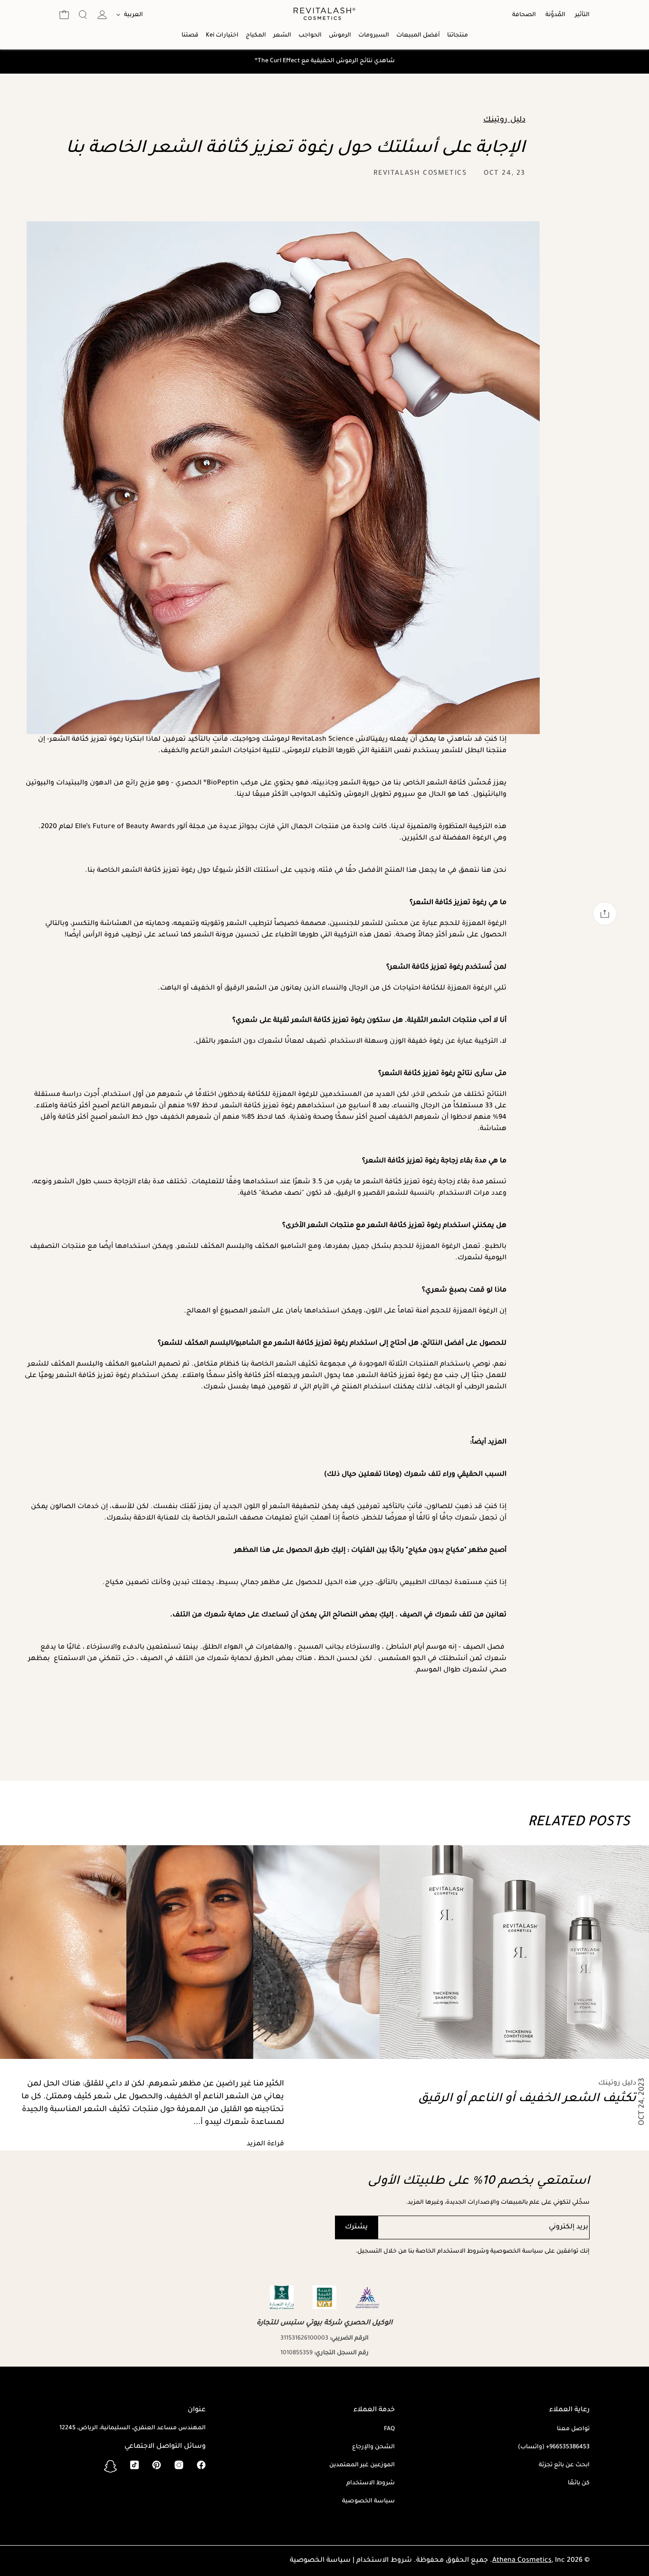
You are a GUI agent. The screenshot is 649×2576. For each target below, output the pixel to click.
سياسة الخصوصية (368, 2501)
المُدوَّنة (555, 15)
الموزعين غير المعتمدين (362, 2465)
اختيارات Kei (222, 36)
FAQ (389, 2429)
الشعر (282, 36)
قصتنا (190, 36)
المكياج (256, 36)
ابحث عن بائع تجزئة (564, 2465)
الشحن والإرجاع (373, 2447)
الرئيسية (10, 117)
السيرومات (374, 36)
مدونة (10, 141)
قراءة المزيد (265, 2144)
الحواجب (310, 36)
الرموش (340, 36)
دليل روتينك (10, 170)
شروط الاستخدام (371, 2483)
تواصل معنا (573, 2429)
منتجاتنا (458, 36)
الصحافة (524, 15)
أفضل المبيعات (418, 36)
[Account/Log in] (102, 15)
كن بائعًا (579, 2483)
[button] (83, 16)
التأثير (582, 15)
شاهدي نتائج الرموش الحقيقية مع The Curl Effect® (325, 61)
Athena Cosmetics (522, 2561)
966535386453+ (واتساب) (554, 2447)
